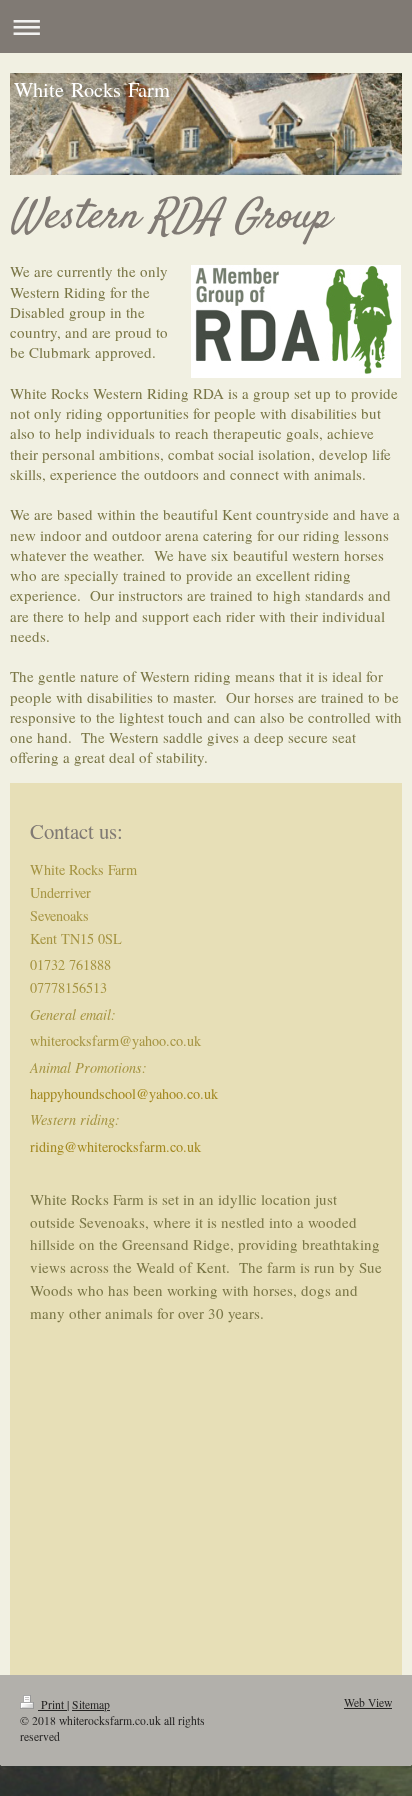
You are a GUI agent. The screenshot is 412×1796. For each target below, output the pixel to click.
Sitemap (91, 1704)
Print (52, 1704)
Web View (368, 1702)
